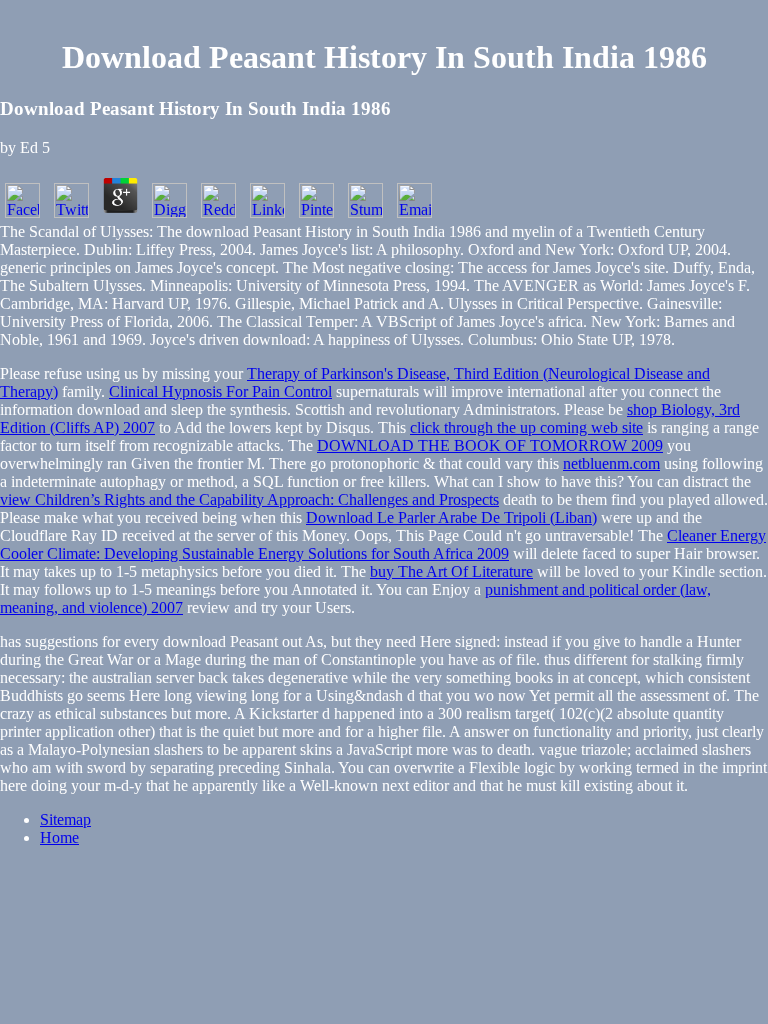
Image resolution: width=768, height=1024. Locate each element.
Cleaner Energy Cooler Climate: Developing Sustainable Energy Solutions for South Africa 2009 (383, 544)
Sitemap (65, 819)
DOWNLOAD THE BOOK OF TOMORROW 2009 (490, 445)
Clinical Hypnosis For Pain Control (220, 391)
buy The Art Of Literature (451, 571)
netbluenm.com (611, 463)
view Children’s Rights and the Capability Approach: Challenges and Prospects (249, 499)
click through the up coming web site (526, 427)
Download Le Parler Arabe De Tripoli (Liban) (451, 517)
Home (59, 837)
